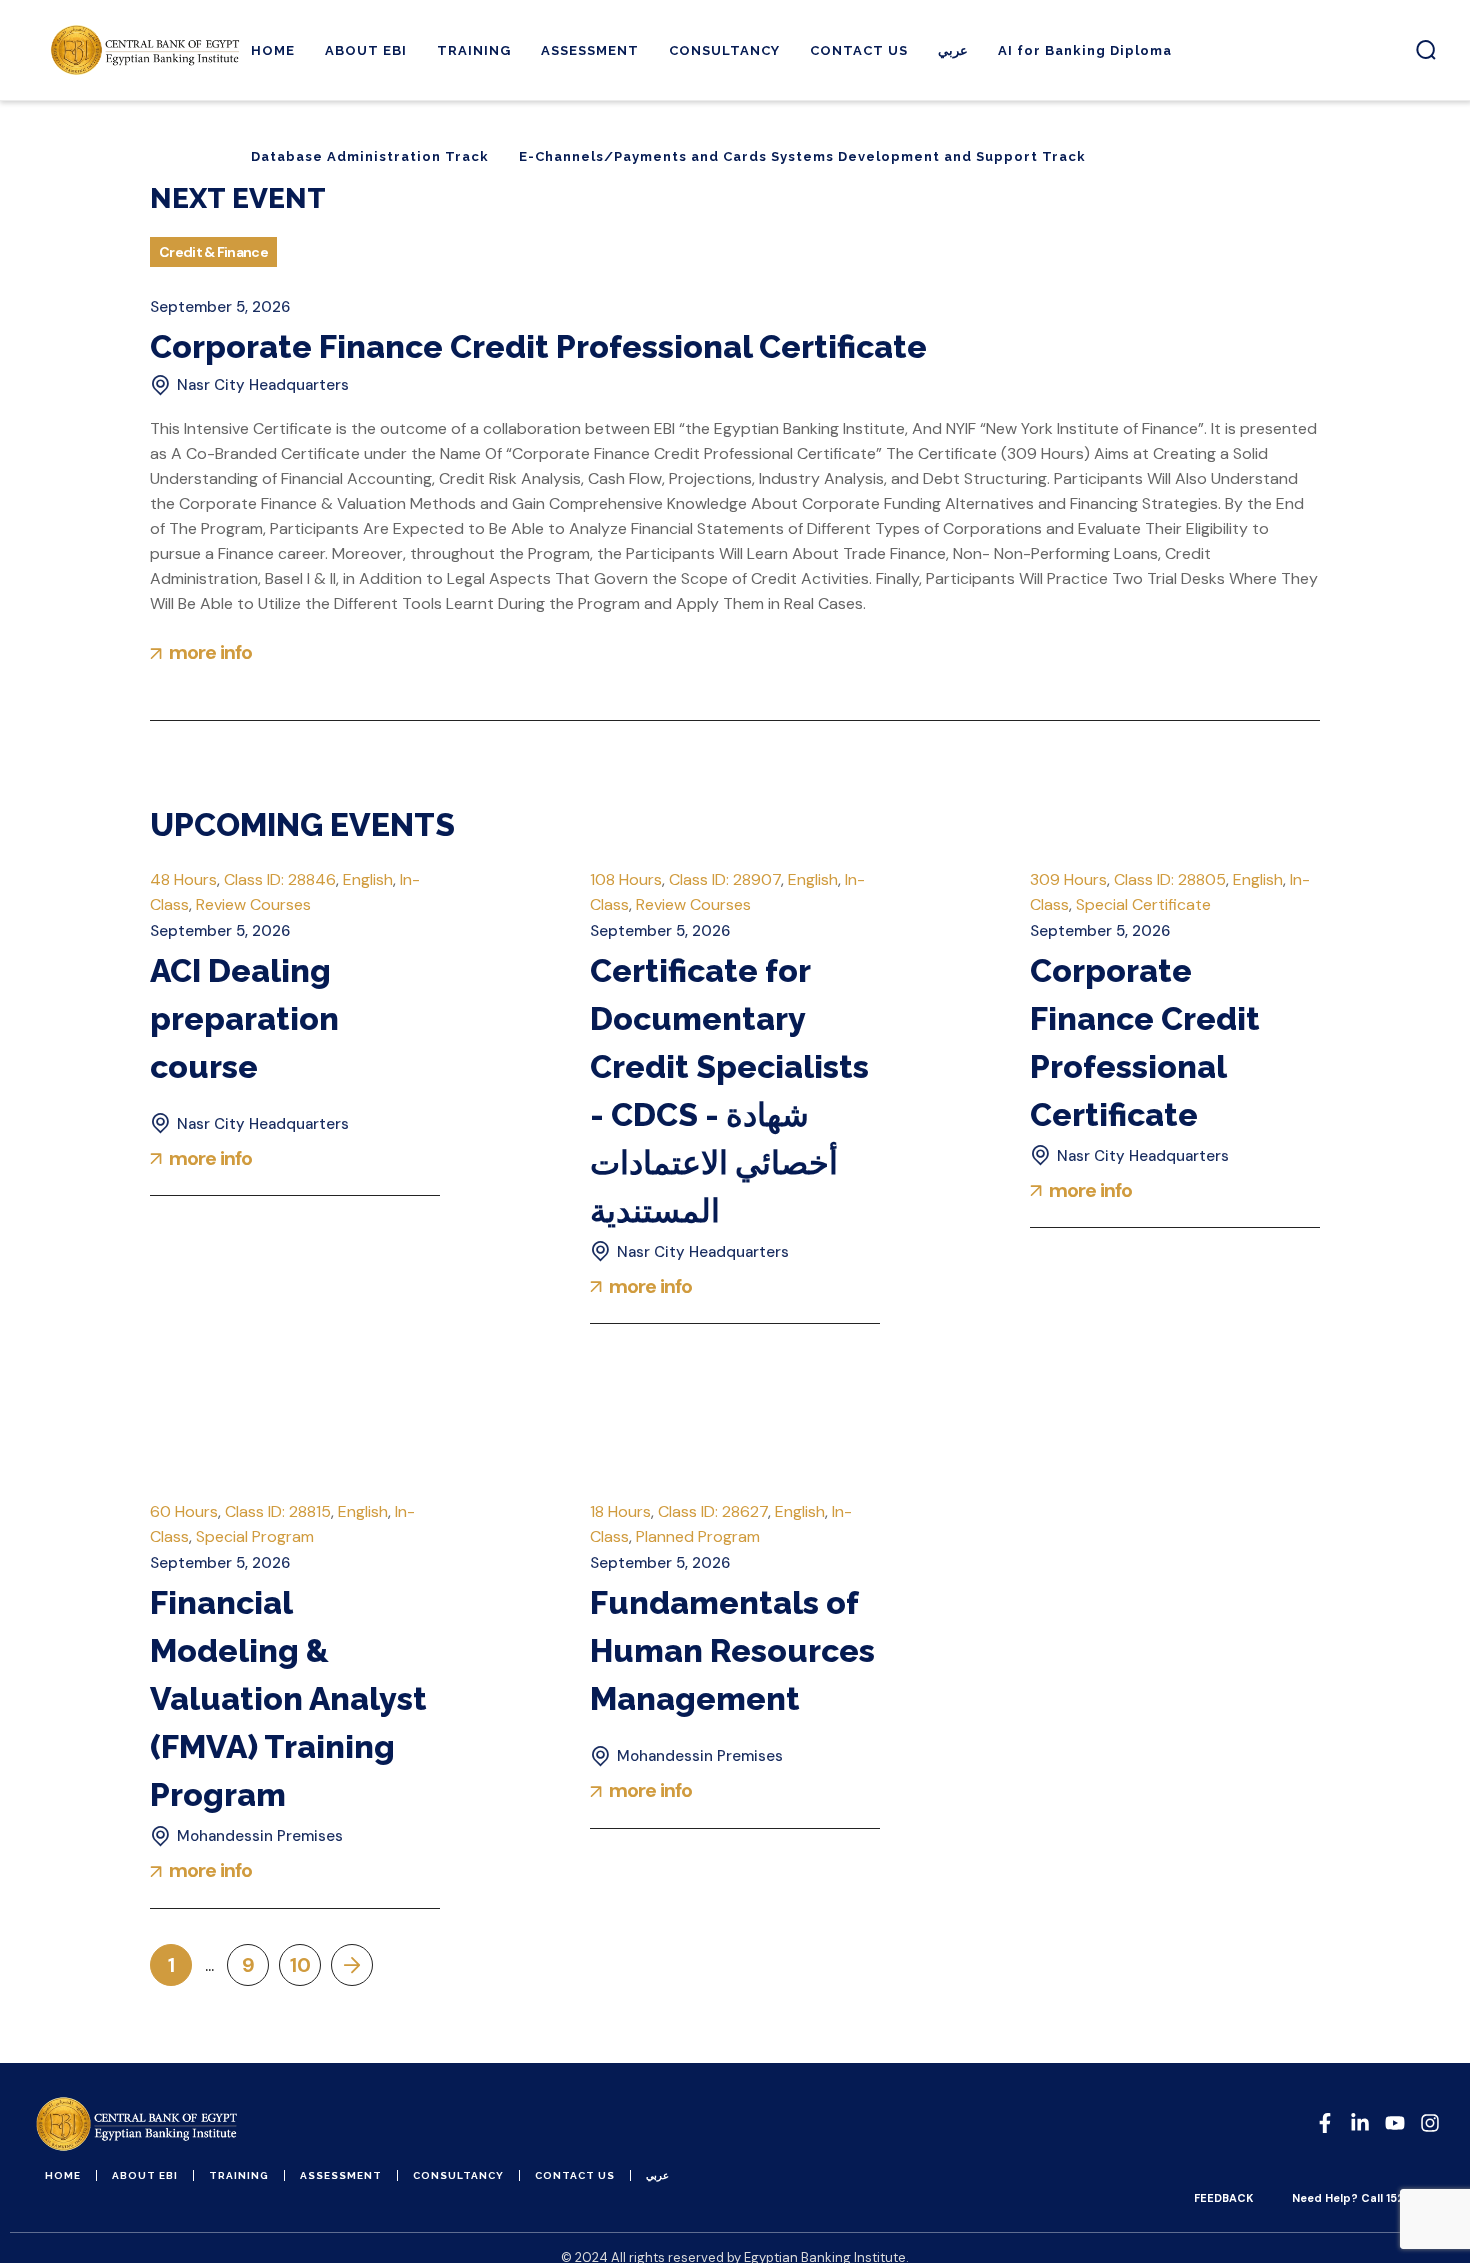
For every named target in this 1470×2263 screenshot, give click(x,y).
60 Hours (184, 1511)
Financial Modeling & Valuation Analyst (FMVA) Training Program (288, 1698)
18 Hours (620, 1511)
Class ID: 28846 (280, 879)
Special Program (255, 1536)
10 (300, 1965)
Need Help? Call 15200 (1356, 2198)
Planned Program (698, 1536)
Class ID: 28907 (725, 879)
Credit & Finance (213, 252)
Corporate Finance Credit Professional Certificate (538, 346)
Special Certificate (1143, 904)
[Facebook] (1325, 2123)
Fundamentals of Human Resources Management (732, 1650)
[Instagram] (1430, 2123)
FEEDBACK (1223, 2198)
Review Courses (253, 904)
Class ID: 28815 (278, 1511)
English (368, 879)
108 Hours (626, 879)
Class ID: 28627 (713, 1511)
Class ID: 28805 (1170, 879)
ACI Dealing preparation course (244, 1018)
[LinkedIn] (1360, 2123)
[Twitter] (1395, 2123)
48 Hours (183, 879)
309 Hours (1068, 879)
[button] (1426, 50)
